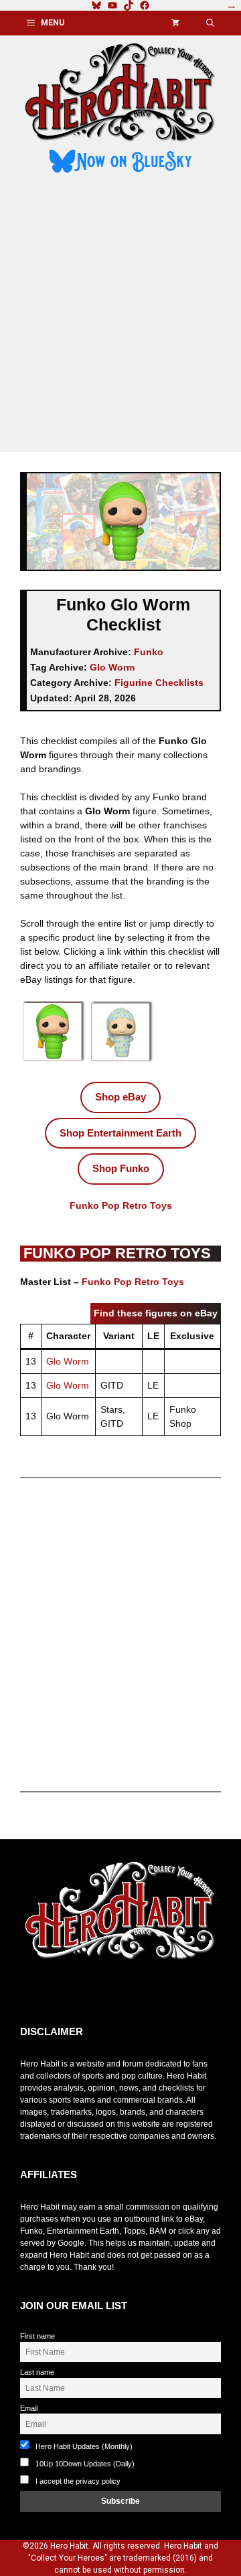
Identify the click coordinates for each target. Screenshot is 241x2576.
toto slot (34, 1993)
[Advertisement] (120, 315)
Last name (37, 2372)
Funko (149, 652)
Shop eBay (120, 1097)
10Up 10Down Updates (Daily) (84, 2464)
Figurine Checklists (159, 683)
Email (29, 2408)
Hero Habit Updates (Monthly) (83, 2446)
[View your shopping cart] (175, 23)
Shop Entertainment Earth (120, 1133)
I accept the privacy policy (78, 2481)
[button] (210, 23)
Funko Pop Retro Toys (121, 1205)
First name (37, 2336)
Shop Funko (121, 1168)
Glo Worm (112, 667)
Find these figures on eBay (156, 1313)
